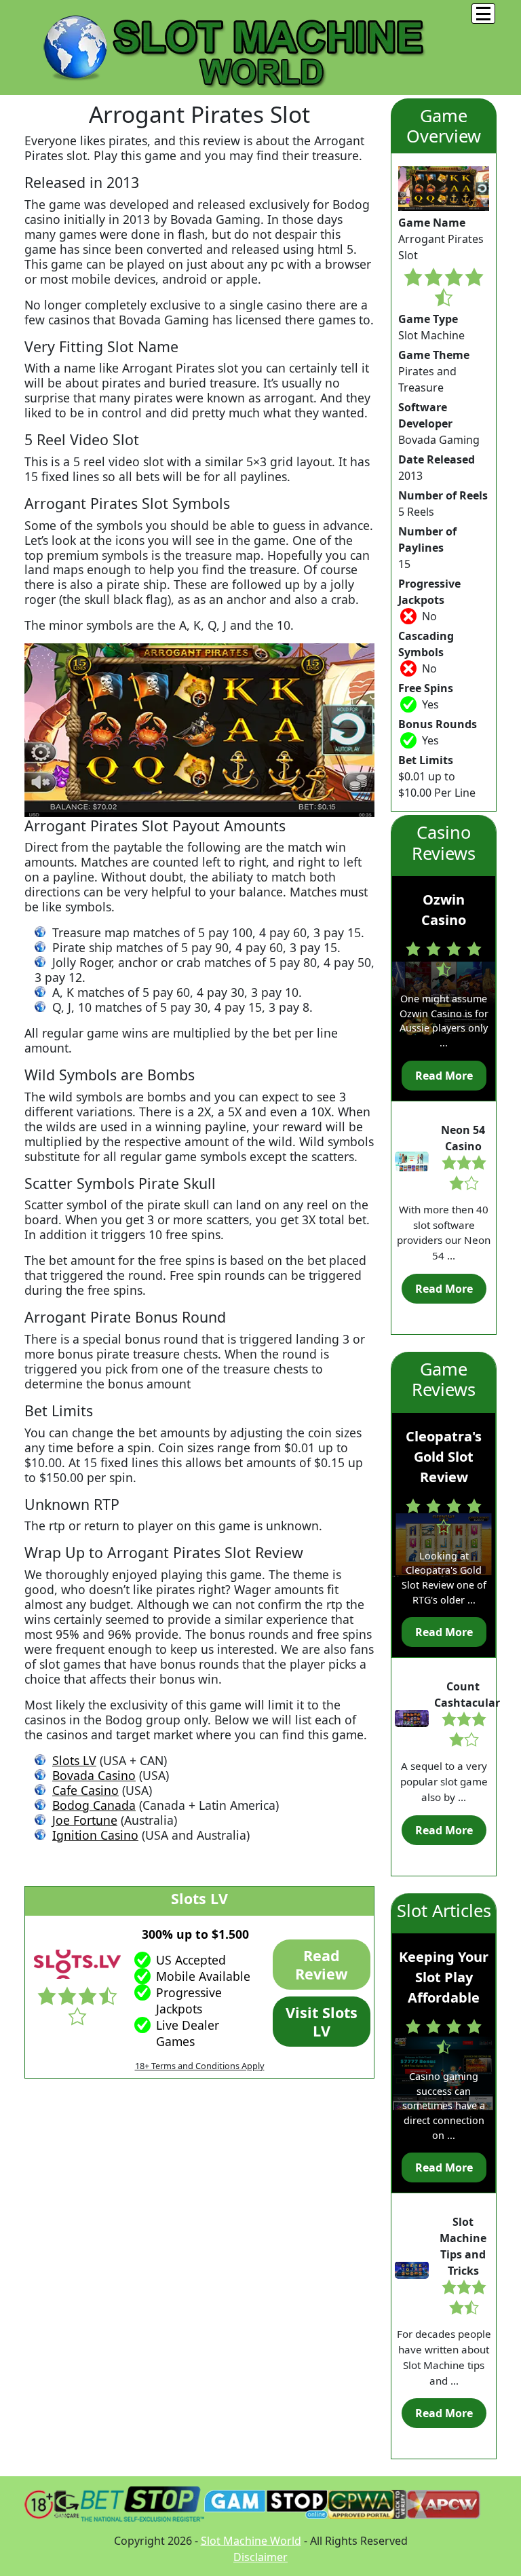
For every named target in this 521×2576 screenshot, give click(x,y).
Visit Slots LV (322, 2022)
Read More (444, 1076)
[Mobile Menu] (483, 14)
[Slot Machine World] (228, 46)
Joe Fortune (85, 1820)
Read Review (321, 1965)
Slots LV (74, 1760)
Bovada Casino (94, 1775)
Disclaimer (260, 2557)
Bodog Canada (94, 1805)
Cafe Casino (85, 1790)
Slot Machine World (251, 2541)
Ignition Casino (95, 1835)
